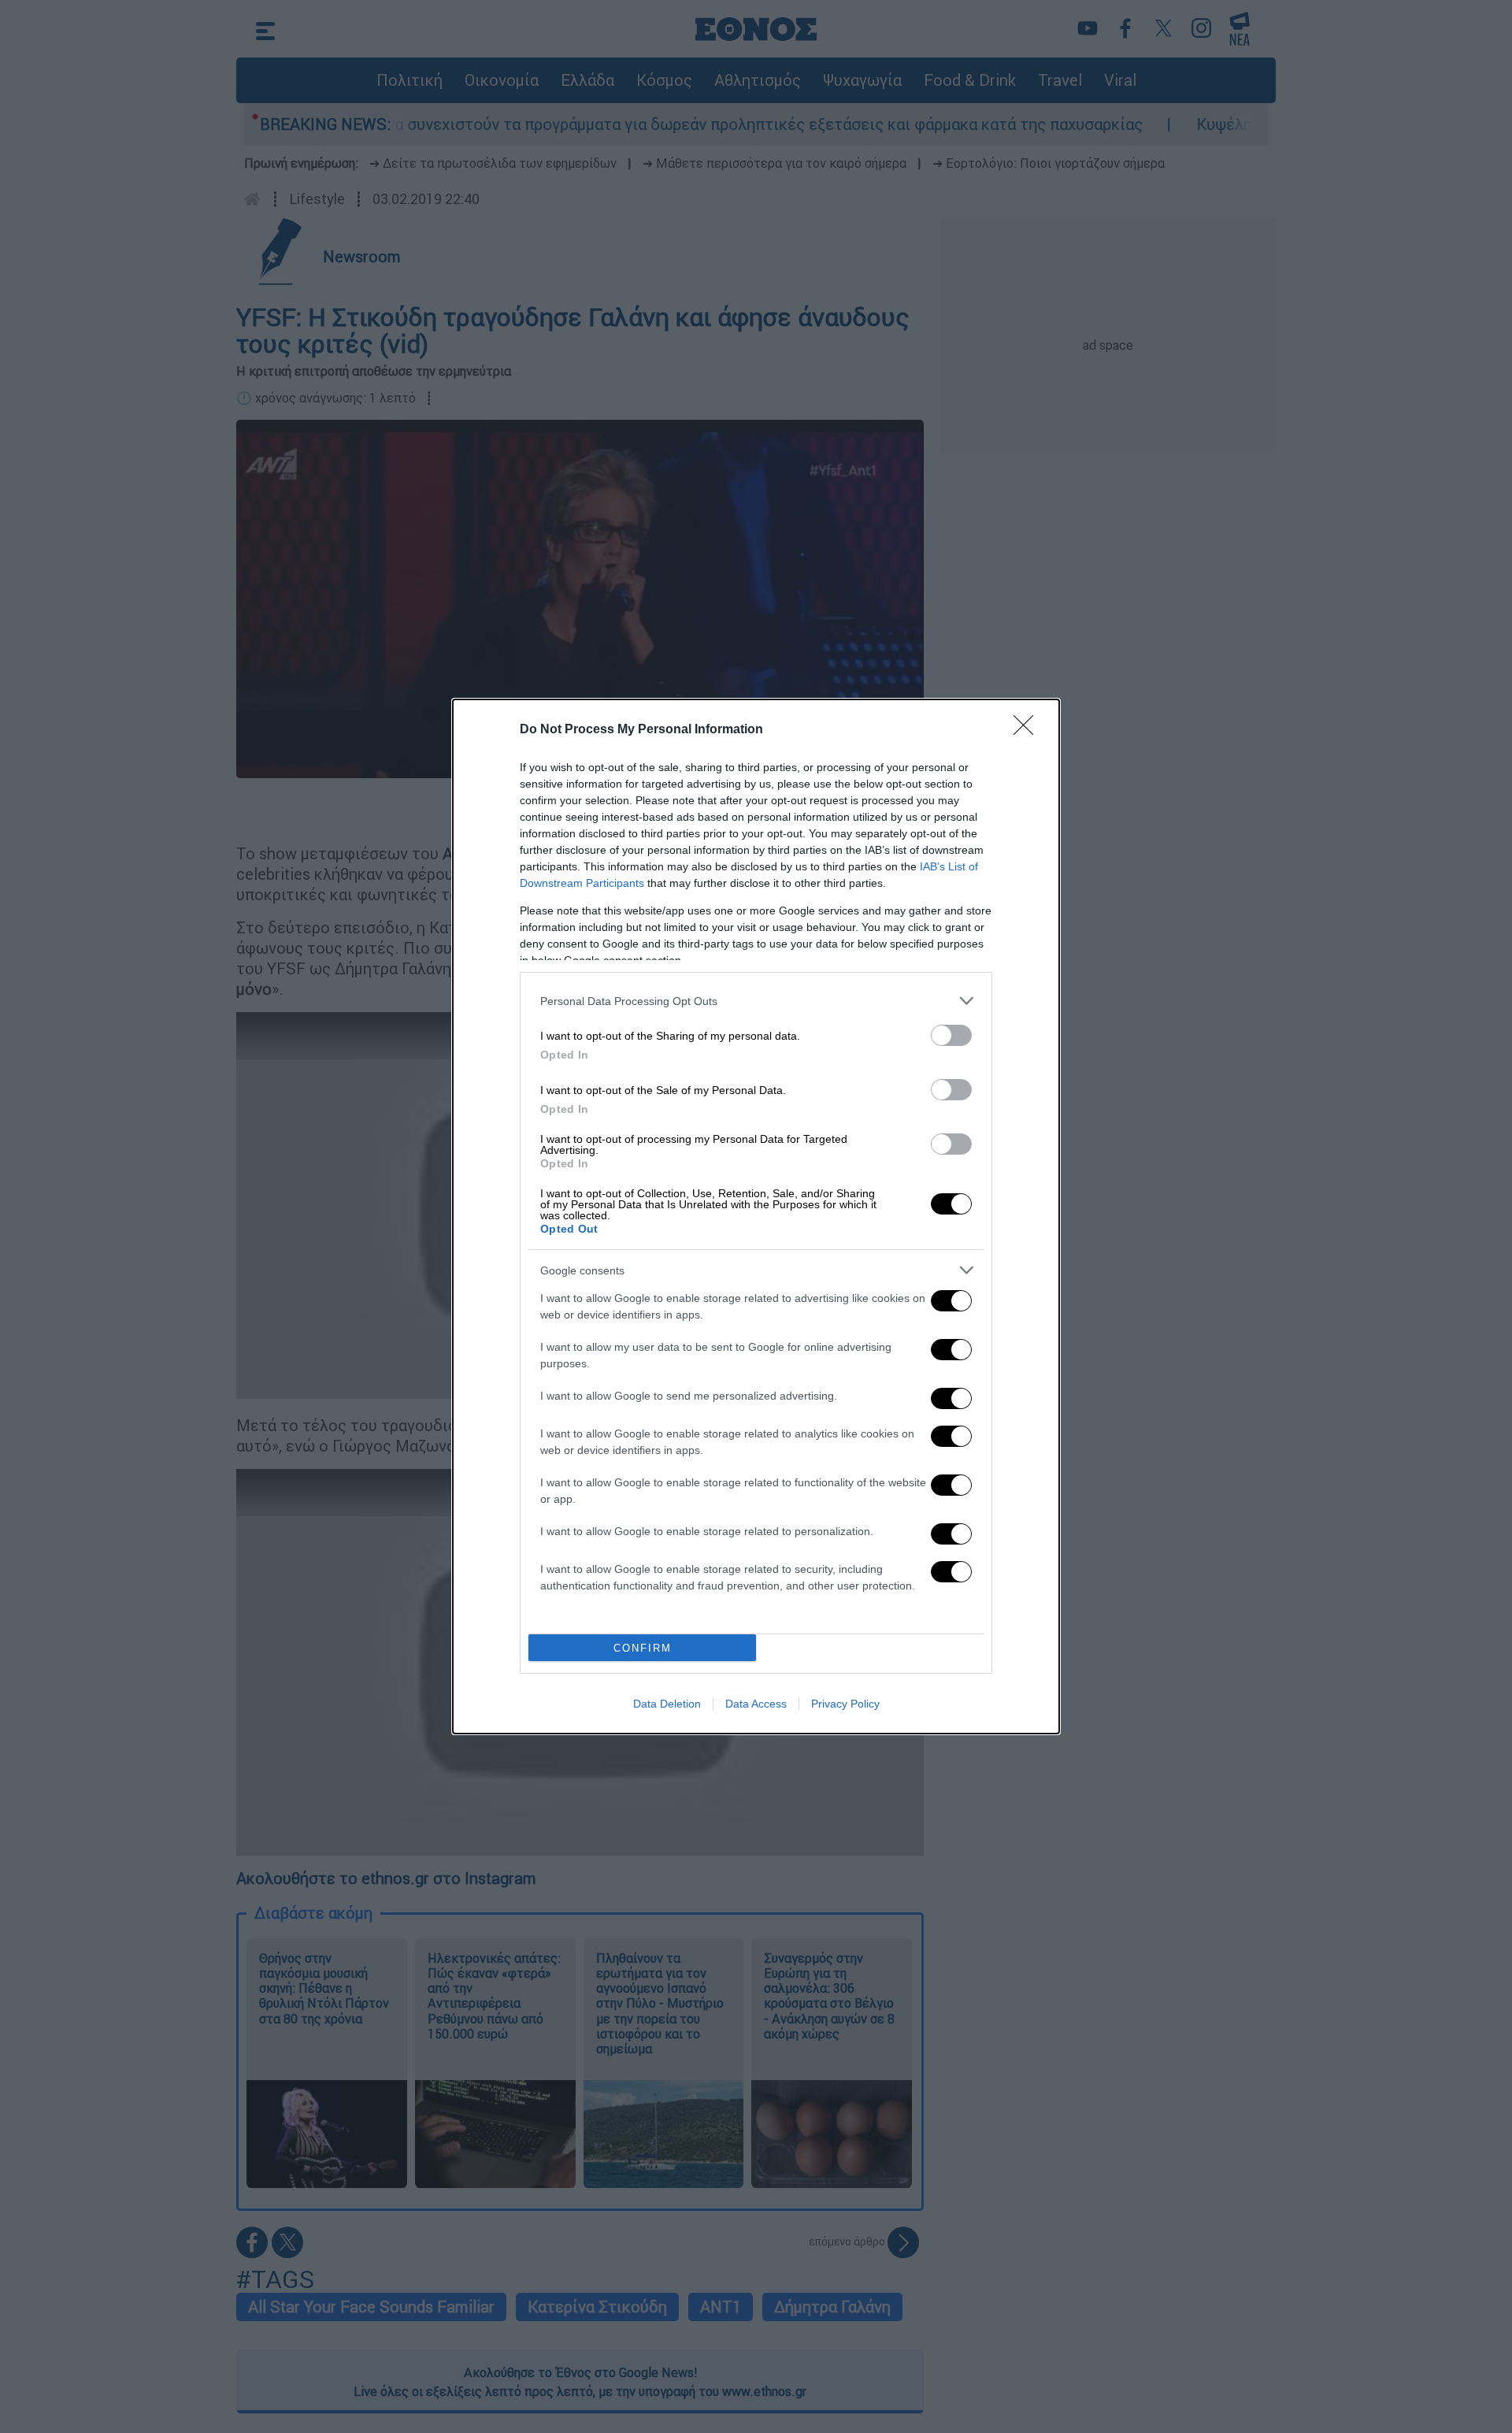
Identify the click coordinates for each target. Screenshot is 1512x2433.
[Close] (1028, 730)
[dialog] (756, 1216)
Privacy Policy (845, 1704)
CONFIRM (643, 1648)
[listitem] (756, 1001)
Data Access (756, 1704)
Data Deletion (667, 1704)
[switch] (951, 1035)
